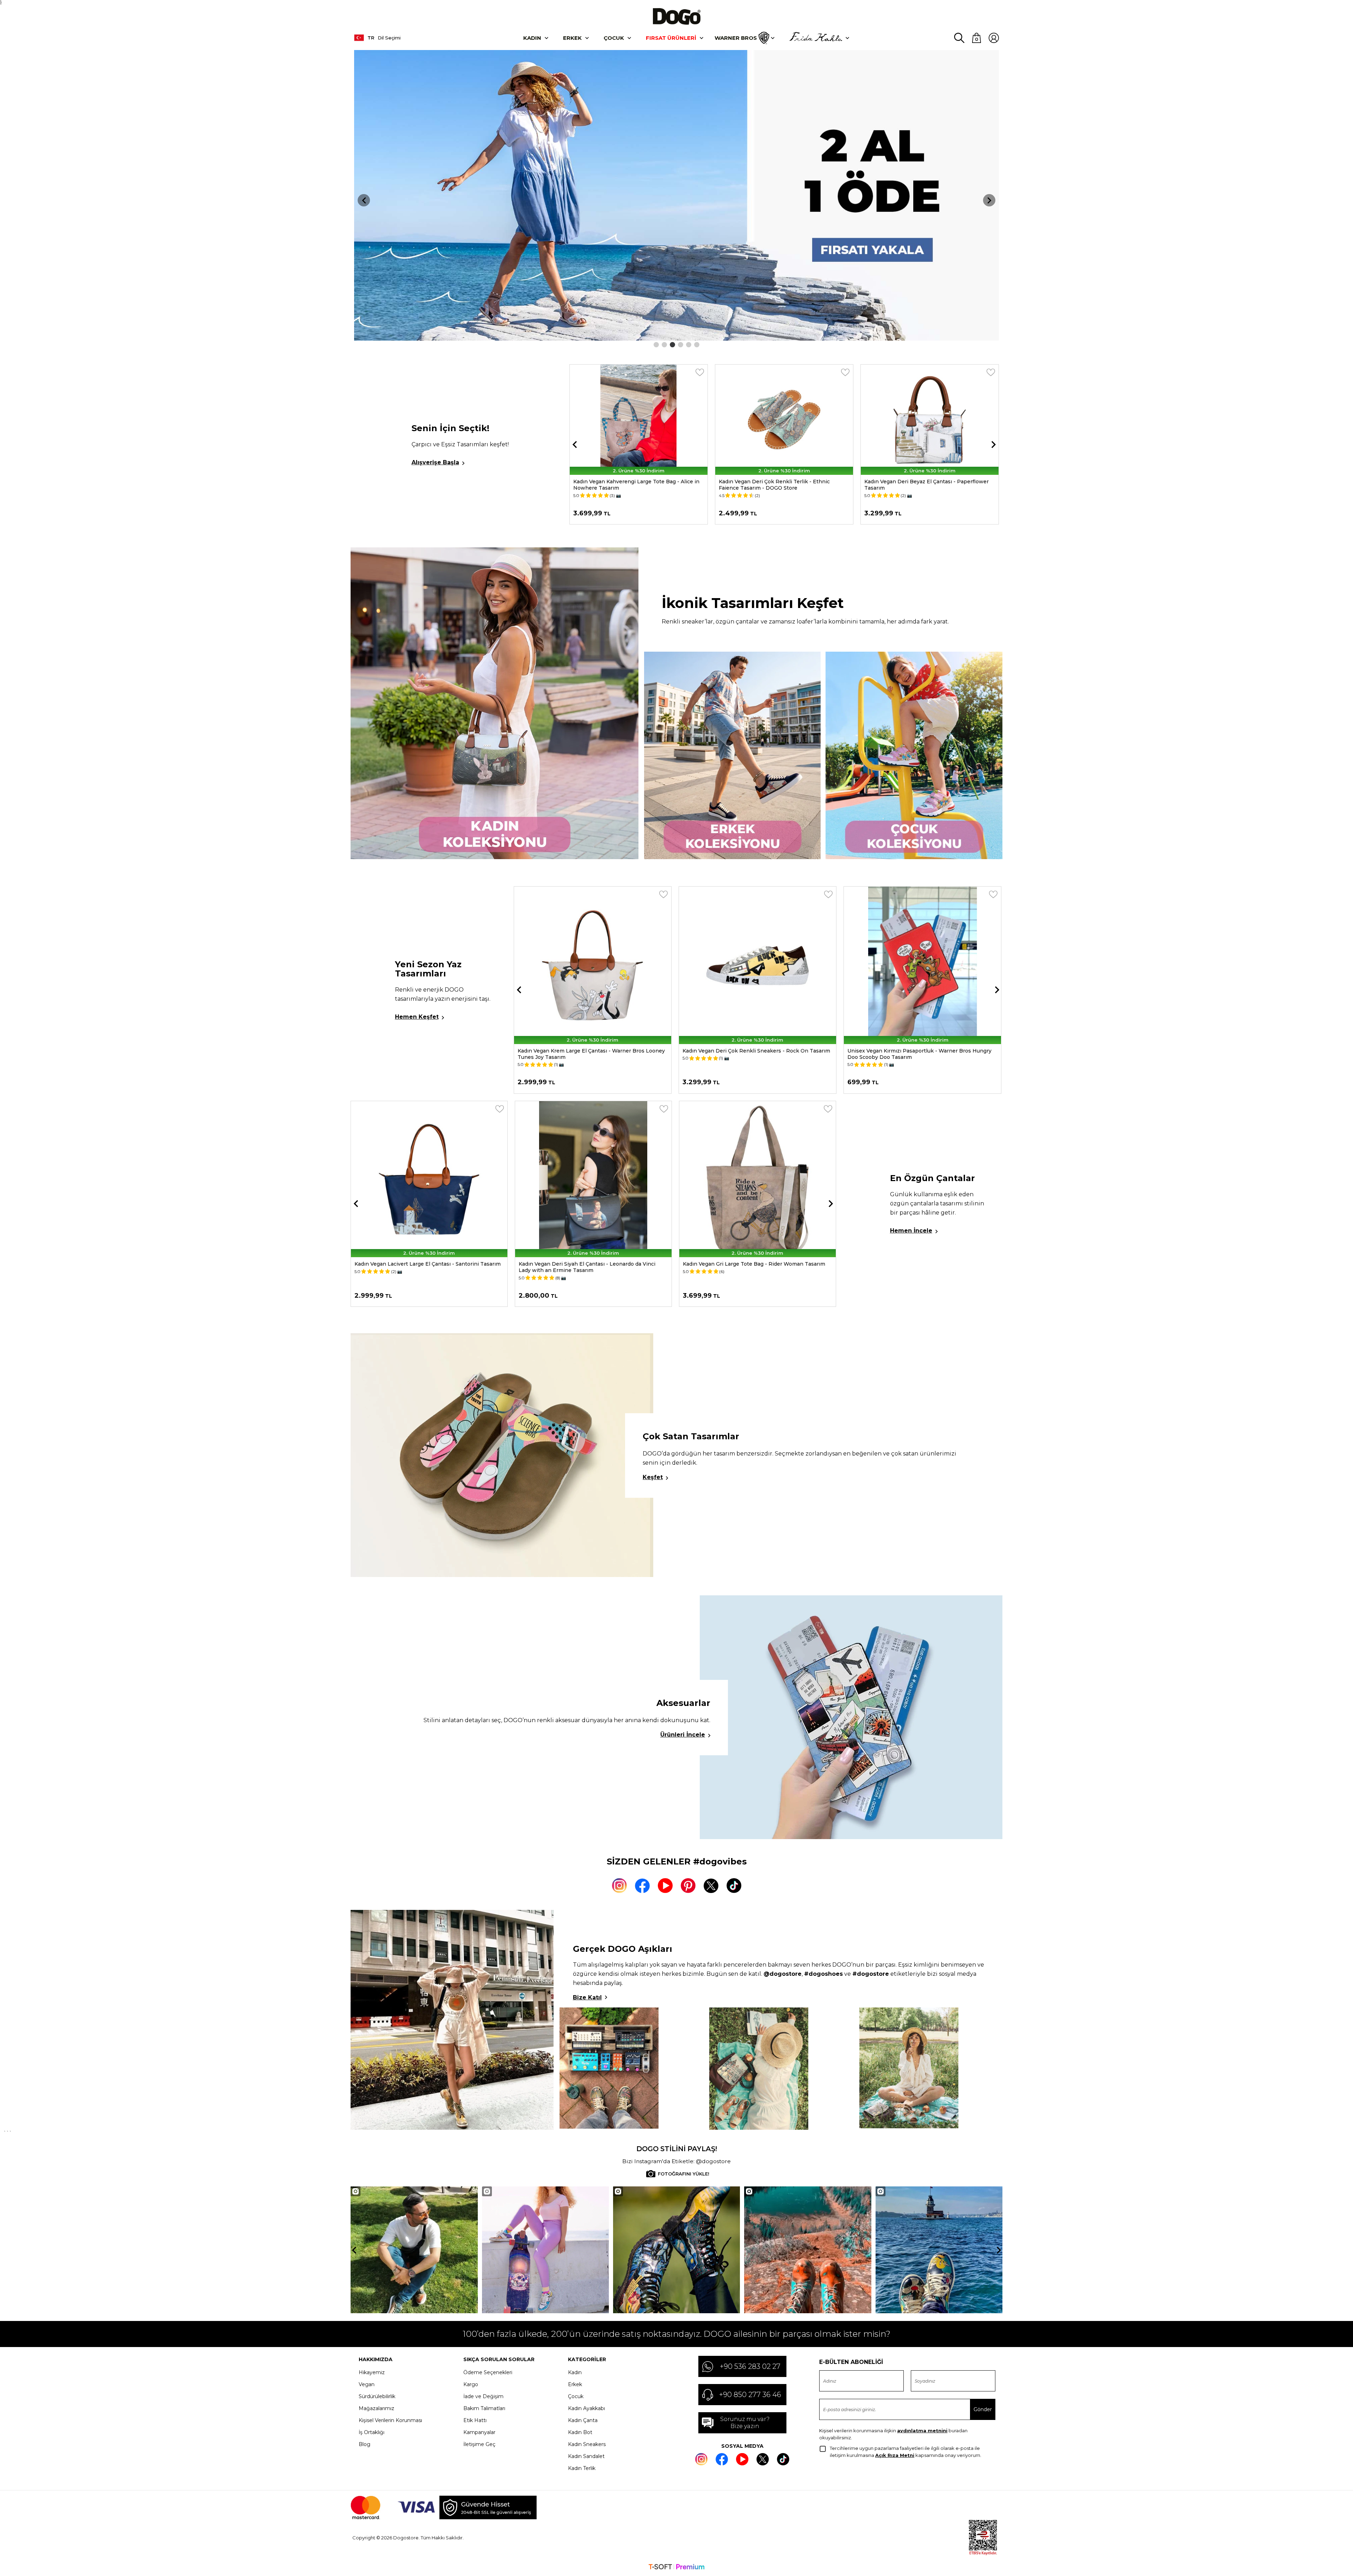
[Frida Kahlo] (816, 38)
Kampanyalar (479, 2432)
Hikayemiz (372, 2372)
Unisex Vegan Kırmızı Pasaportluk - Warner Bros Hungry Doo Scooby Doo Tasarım (590, 1054)
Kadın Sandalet (586, 2456)
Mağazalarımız (376, 2408)
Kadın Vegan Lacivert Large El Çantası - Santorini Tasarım (756, 1264)
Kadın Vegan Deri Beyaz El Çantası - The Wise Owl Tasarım (912, 1054)
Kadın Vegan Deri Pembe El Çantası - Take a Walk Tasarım (593, 1264)
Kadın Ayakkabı (586, 2408)
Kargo (471, 2384)
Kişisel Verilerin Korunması (390, 2420)
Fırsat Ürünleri (671, 38)
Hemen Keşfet (417, 1017)
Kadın (532, 38)
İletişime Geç (479, 2444)
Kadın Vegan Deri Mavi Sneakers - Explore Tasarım (929, 482)
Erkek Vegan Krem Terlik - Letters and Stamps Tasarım (778, 485)
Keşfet (653, 1477)
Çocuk (614, 38)
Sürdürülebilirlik (377, 2396)
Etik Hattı (475, 2420)
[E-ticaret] (676, 2568)
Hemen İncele (911, 1231)
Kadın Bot (580, 2432)
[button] (656, 345)
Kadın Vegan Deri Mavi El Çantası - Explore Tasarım (420, 1264)
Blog (364, 2444)
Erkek (572, 38)
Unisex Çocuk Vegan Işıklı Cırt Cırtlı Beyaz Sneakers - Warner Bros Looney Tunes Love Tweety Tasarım (750, 1054)
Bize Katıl (587, 1997)
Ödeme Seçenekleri (488, 2372)
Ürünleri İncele (683, 1735)
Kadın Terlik (582, 2468)
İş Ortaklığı (372, 2432)
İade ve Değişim (483, 2396)
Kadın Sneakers (587, 2444)
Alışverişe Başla (435, 462)
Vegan (367, 2384)
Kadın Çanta (583, 2420)
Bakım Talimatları (484, 2408)
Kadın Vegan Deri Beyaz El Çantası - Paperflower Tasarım (635, 485)
